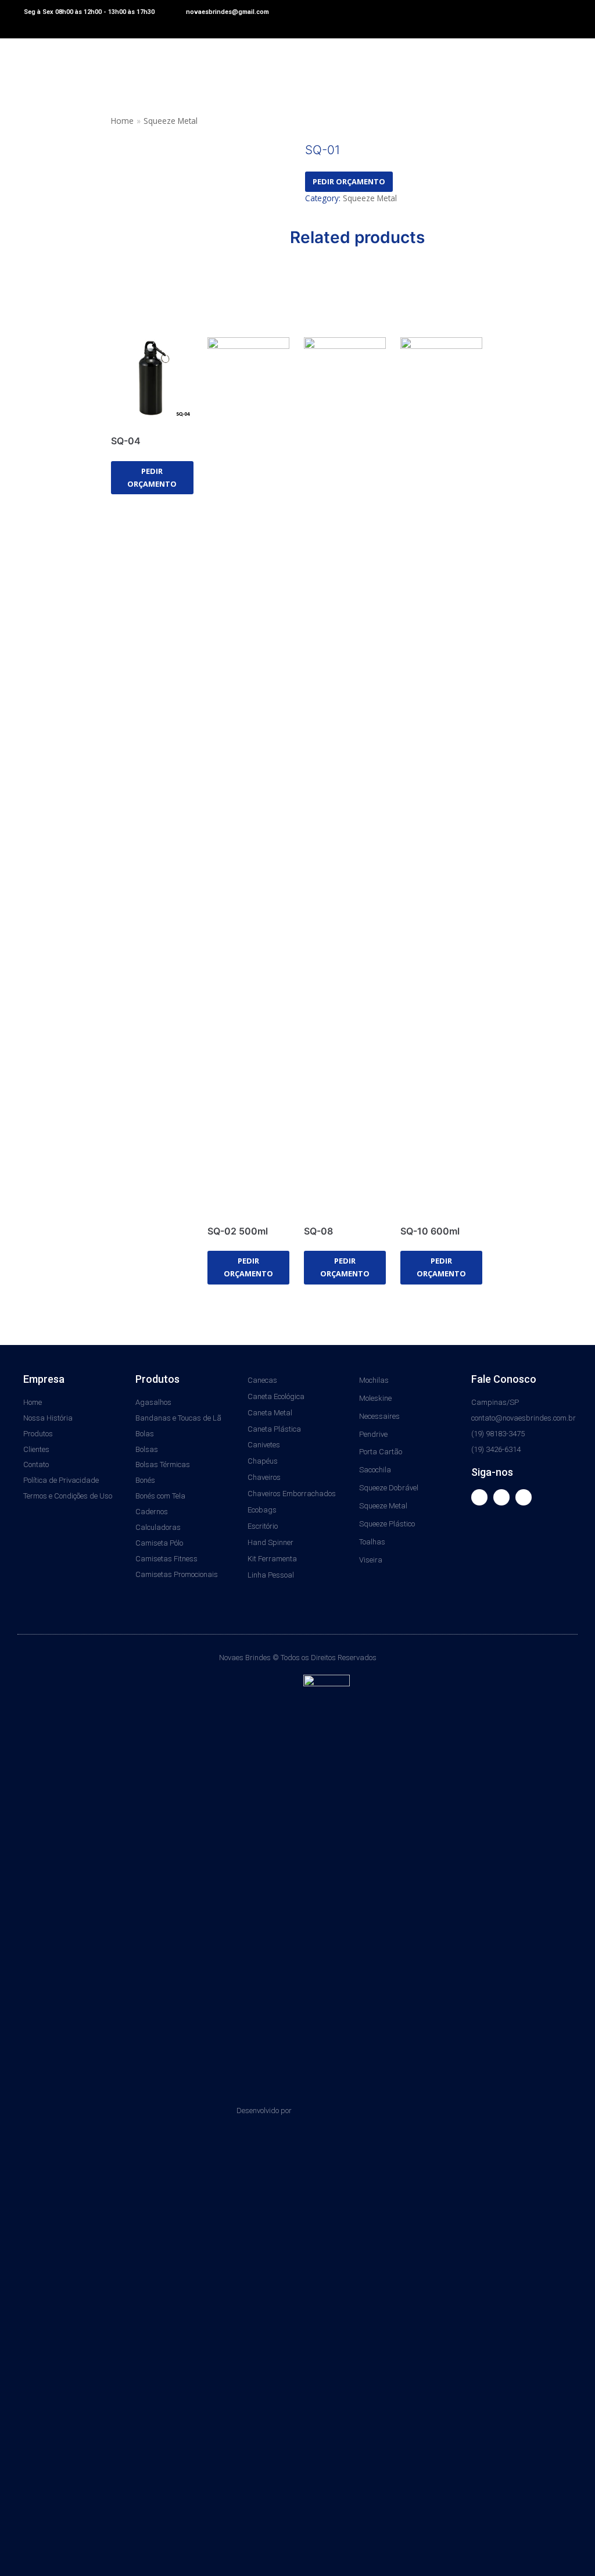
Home (122, 121)
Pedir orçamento (349, 181)
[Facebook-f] (479, 1497)
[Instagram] (501, 1497)
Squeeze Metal (171, 121)
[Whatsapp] (524, 1497)
